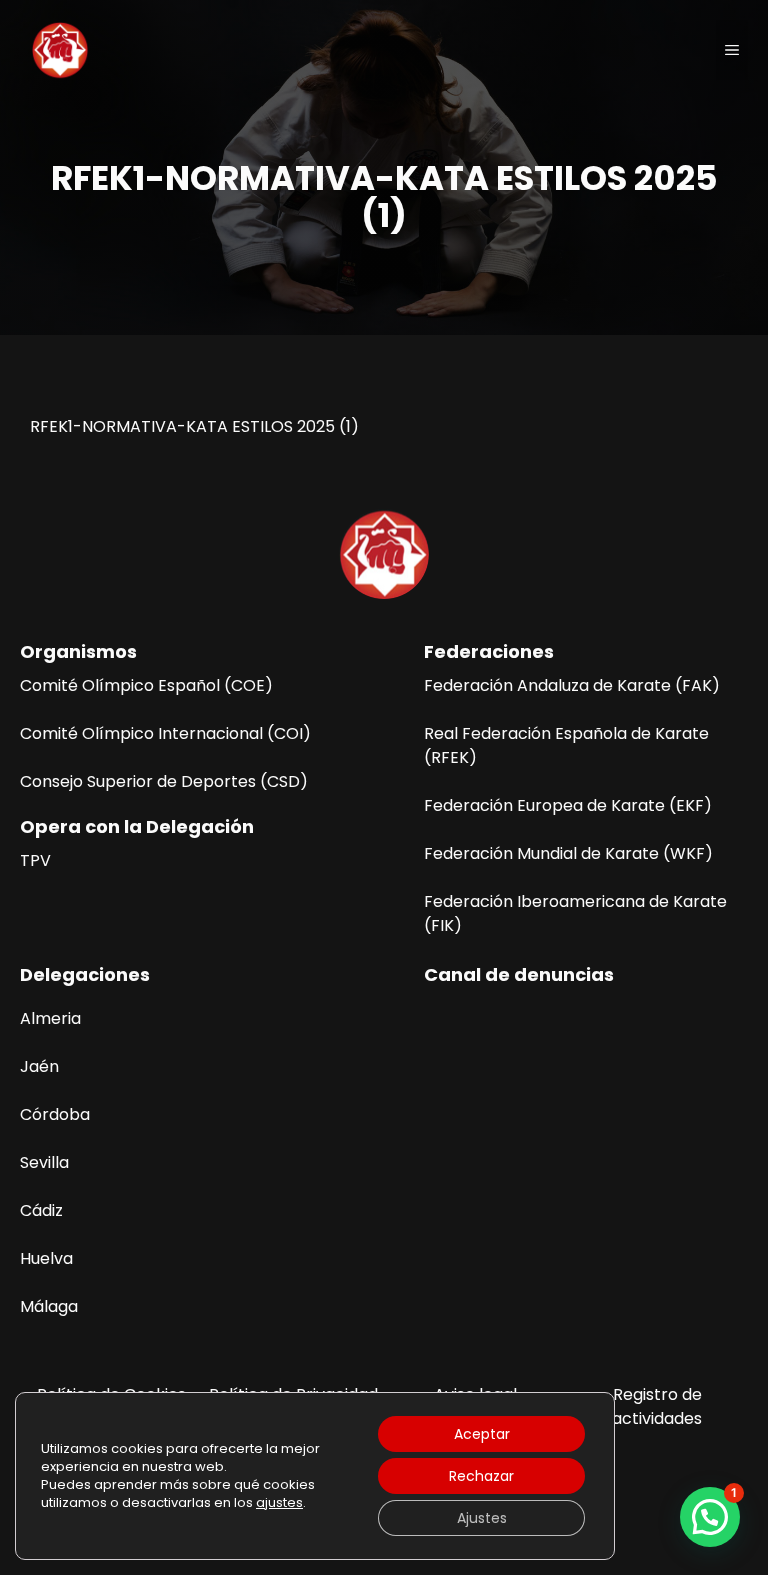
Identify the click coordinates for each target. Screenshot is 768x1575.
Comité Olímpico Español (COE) (146, 685)
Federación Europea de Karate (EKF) (568, 805)
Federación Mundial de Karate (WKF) (568, 853)
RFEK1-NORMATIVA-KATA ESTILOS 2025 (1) (194, 426)
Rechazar (481, 1476)
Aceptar (482, 1434)
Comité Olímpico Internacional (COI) (165, 733)
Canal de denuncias (519, 974)
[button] (710, 1517)
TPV (35, 860)
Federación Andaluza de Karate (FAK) (572, 685)
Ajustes (482, 1518)
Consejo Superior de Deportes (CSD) (164, 781)
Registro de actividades (657, 1406)
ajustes (279, 1503)
